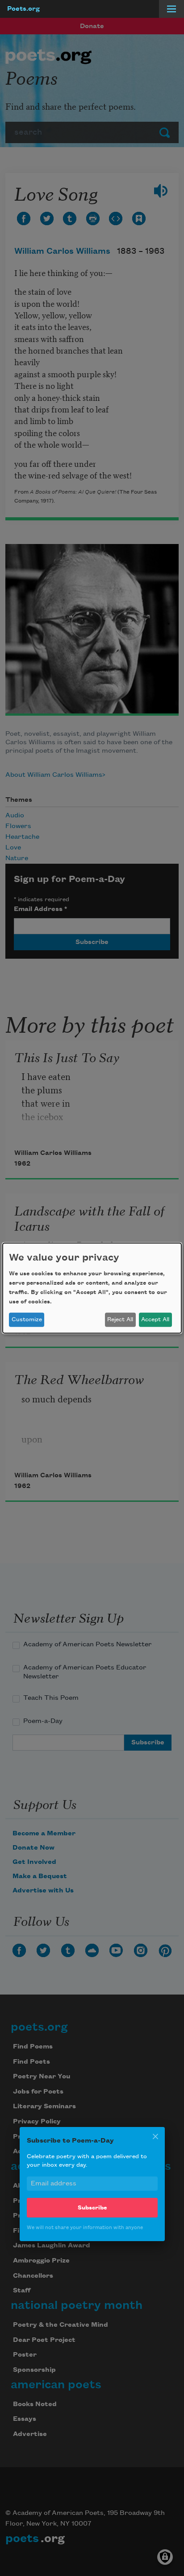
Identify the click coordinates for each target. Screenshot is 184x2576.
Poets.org (23, 9)
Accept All (155, 1319)
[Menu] (171, 9)
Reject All (120, 1319)
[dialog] (92, 1288)
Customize (27, 1319)
